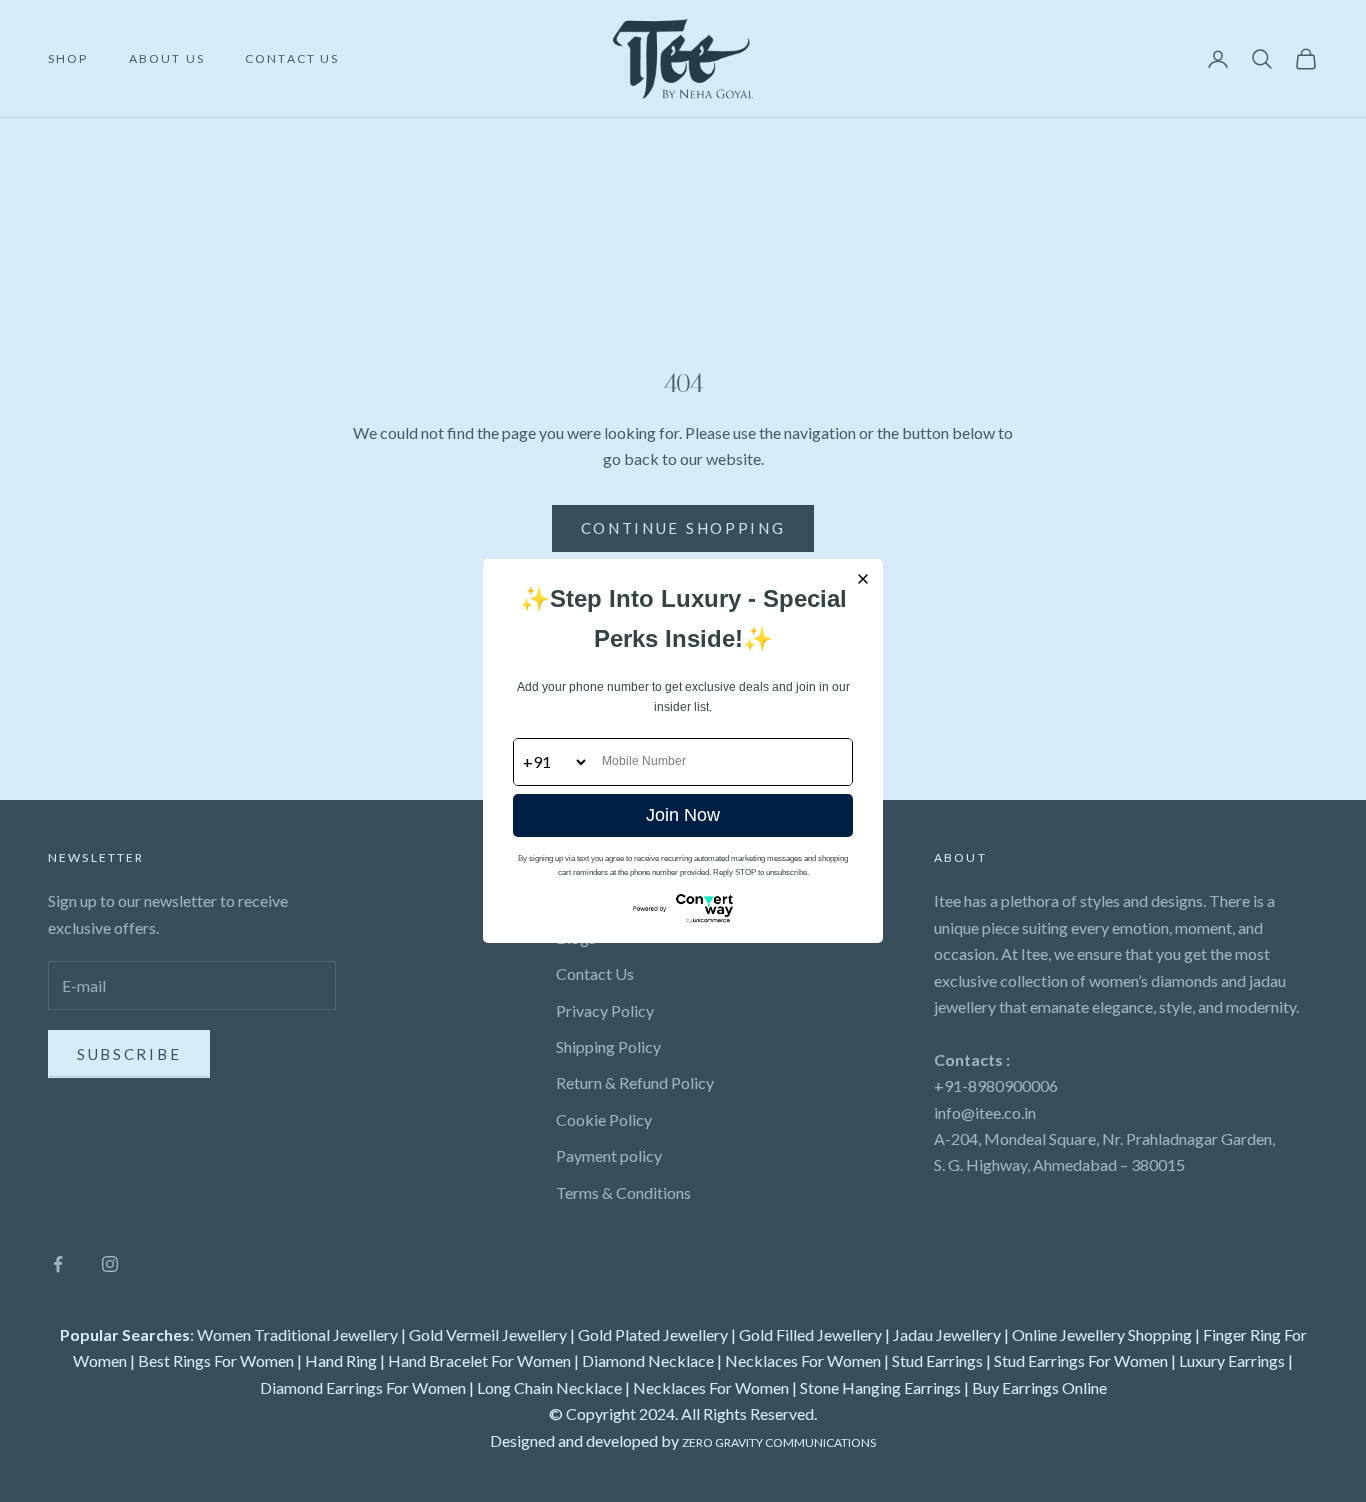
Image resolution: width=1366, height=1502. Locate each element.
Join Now (683, 815)
